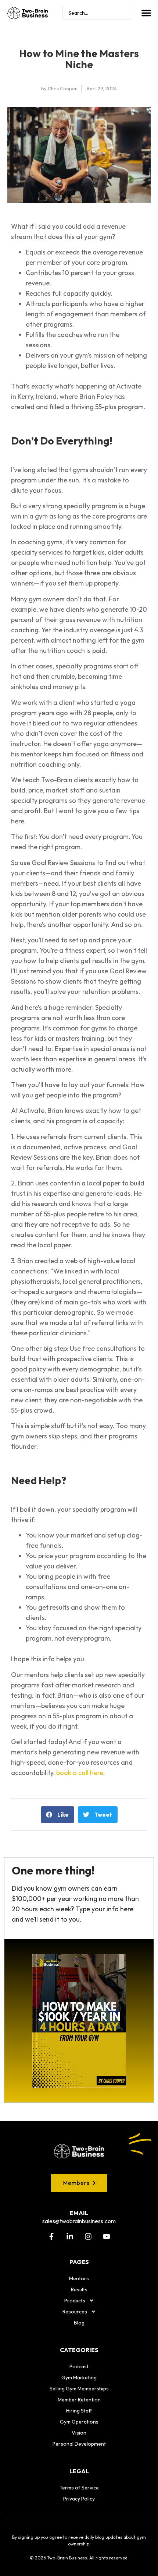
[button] (146, 13)
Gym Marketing (79, 2378)
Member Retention (79, 2400)
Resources (75, 2312)
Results (79, 2289)
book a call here (80, 1773)
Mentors (79, 2278)
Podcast (79, 2366)
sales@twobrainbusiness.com (79, 2221)
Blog (79, 2323)
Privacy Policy (79, 2499)
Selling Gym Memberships (79, 2389)
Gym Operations (79, 2422)
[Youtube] (107, 2236)
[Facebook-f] (51, 2236)
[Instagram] (88, 2236)
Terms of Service (79, 2488)
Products (75, 2301)
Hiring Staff (79, 2411)
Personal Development (79, 2444)
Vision (79, 2433)
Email (79, 2213)
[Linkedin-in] (70, 2236)
